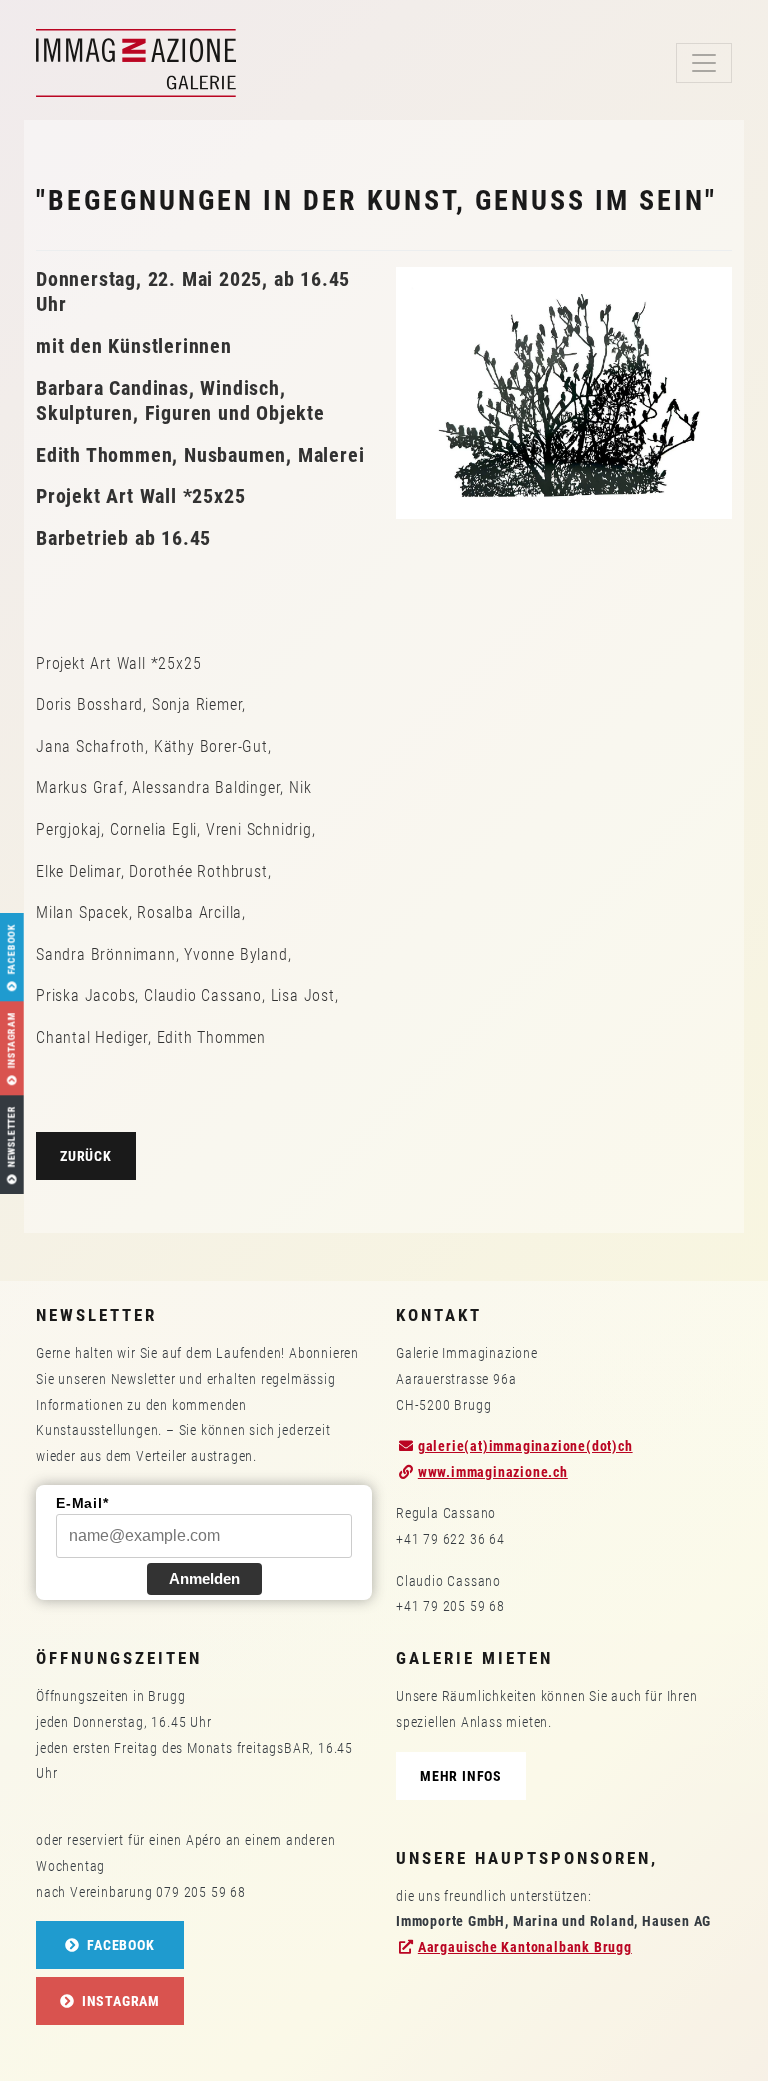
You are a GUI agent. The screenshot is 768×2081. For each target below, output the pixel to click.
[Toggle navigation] (704, 63)
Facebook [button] (118, 1945)
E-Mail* (82, 1503)
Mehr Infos (461, 1776)
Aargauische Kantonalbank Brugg (525, 1947)
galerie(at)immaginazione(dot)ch (525, 1446)
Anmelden (204, 1578)
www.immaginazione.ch (493, 1472)
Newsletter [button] (11, 1137)
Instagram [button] (119, 2001)
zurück (86, 1156)
